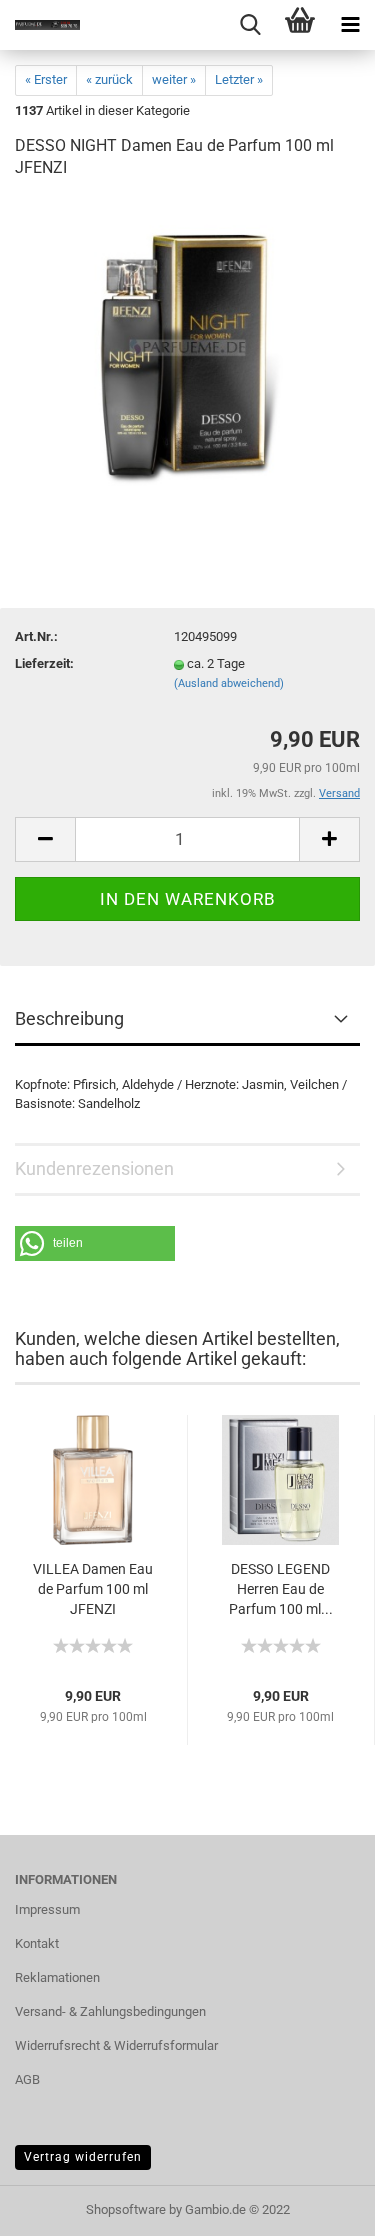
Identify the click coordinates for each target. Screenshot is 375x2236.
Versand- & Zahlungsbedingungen (110, 2011)
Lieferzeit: (44, 663)
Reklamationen (57, 1977)
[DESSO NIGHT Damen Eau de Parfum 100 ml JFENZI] (187, 347)
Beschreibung (69, 1018)
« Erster (46, 79)
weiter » (174, 79)
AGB (27, 2079)
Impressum (47, 1909)
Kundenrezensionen (94, 1168)
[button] (95, 1243)
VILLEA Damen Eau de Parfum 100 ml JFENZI (93, 1589)
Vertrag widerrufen (83, 2157)
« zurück (109, 79)
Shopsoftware (126, 2209)
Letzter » (239, 79)
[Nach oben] (320, 2206)
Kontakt (37, 1943)
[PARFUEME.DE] (40, 25)
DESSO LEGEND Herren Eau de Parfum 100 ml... (281, 1589)
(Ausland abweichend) (229, 683)
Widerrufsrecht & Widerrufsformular (116, 2045)
